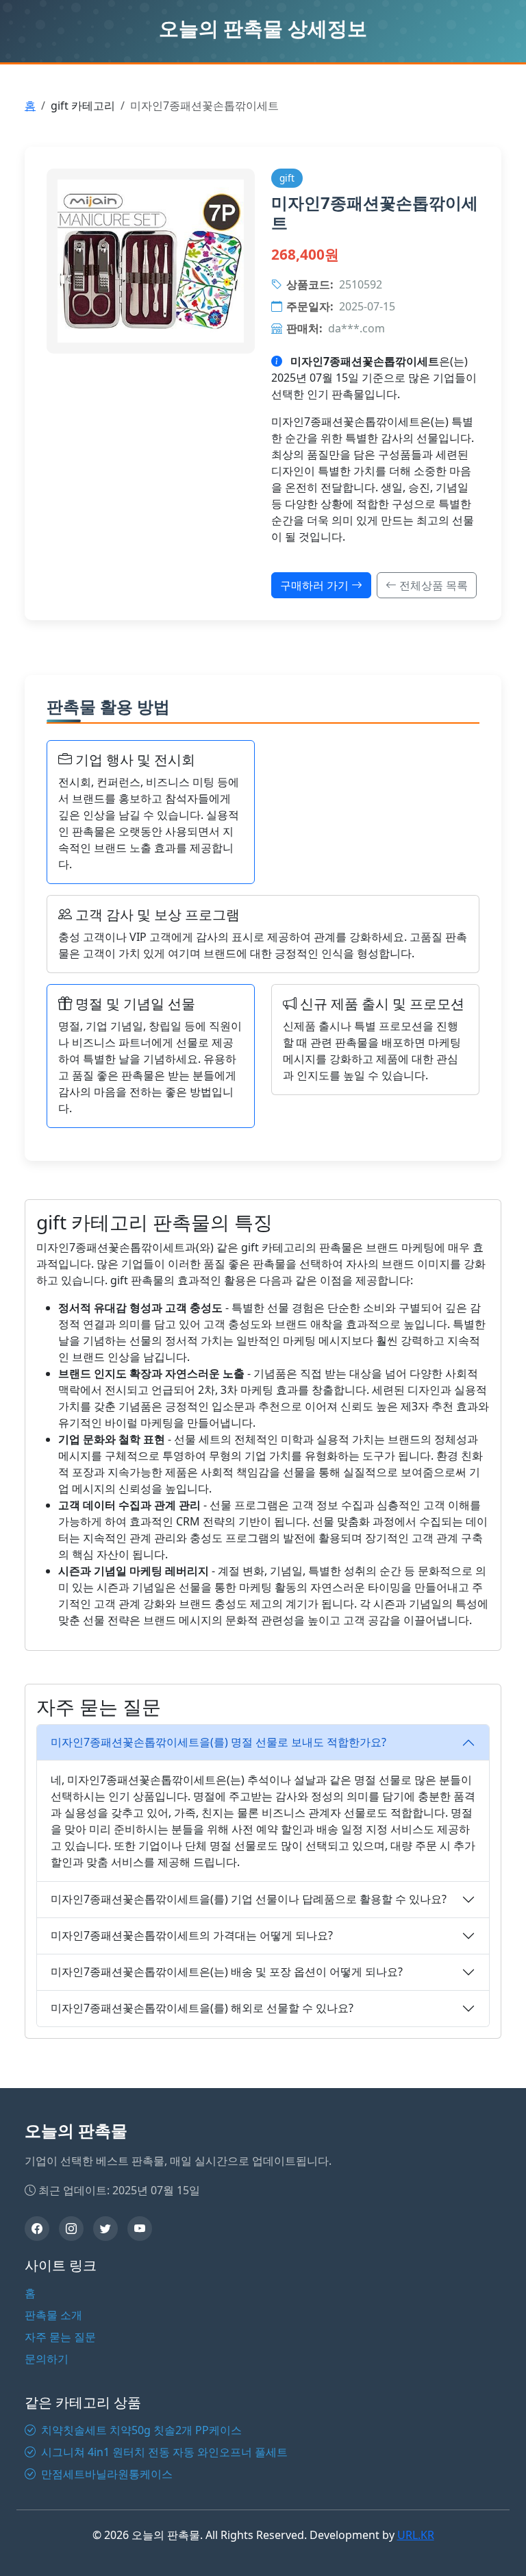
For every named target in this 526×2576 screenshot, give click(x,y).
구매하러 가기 (316, 585)
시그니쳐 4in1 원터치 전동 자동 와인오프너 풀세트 (163, 2452)
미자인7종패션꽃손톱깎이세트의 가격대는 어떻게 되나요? (192, 1935)
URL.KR (416, 2535)
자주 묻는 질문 (60, 2337)
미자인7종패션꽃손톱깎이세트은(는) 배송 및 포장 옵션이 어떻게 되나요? (227, 1972)
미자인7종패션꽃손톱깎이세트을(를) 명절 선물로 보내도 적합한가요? (218, 1742)
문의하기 (47, 2359)
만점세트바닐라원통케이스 (105, 2474)
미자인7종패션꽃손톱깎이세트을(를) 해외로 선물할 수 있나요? (202, 2008)
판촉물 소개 (53, 2315)
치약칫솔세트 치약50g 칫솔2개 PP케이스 (140, 2430)
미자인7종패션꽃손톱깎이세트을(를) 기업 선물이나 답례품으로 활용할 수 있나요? (249, 1899)
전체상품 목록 (432, 585)
